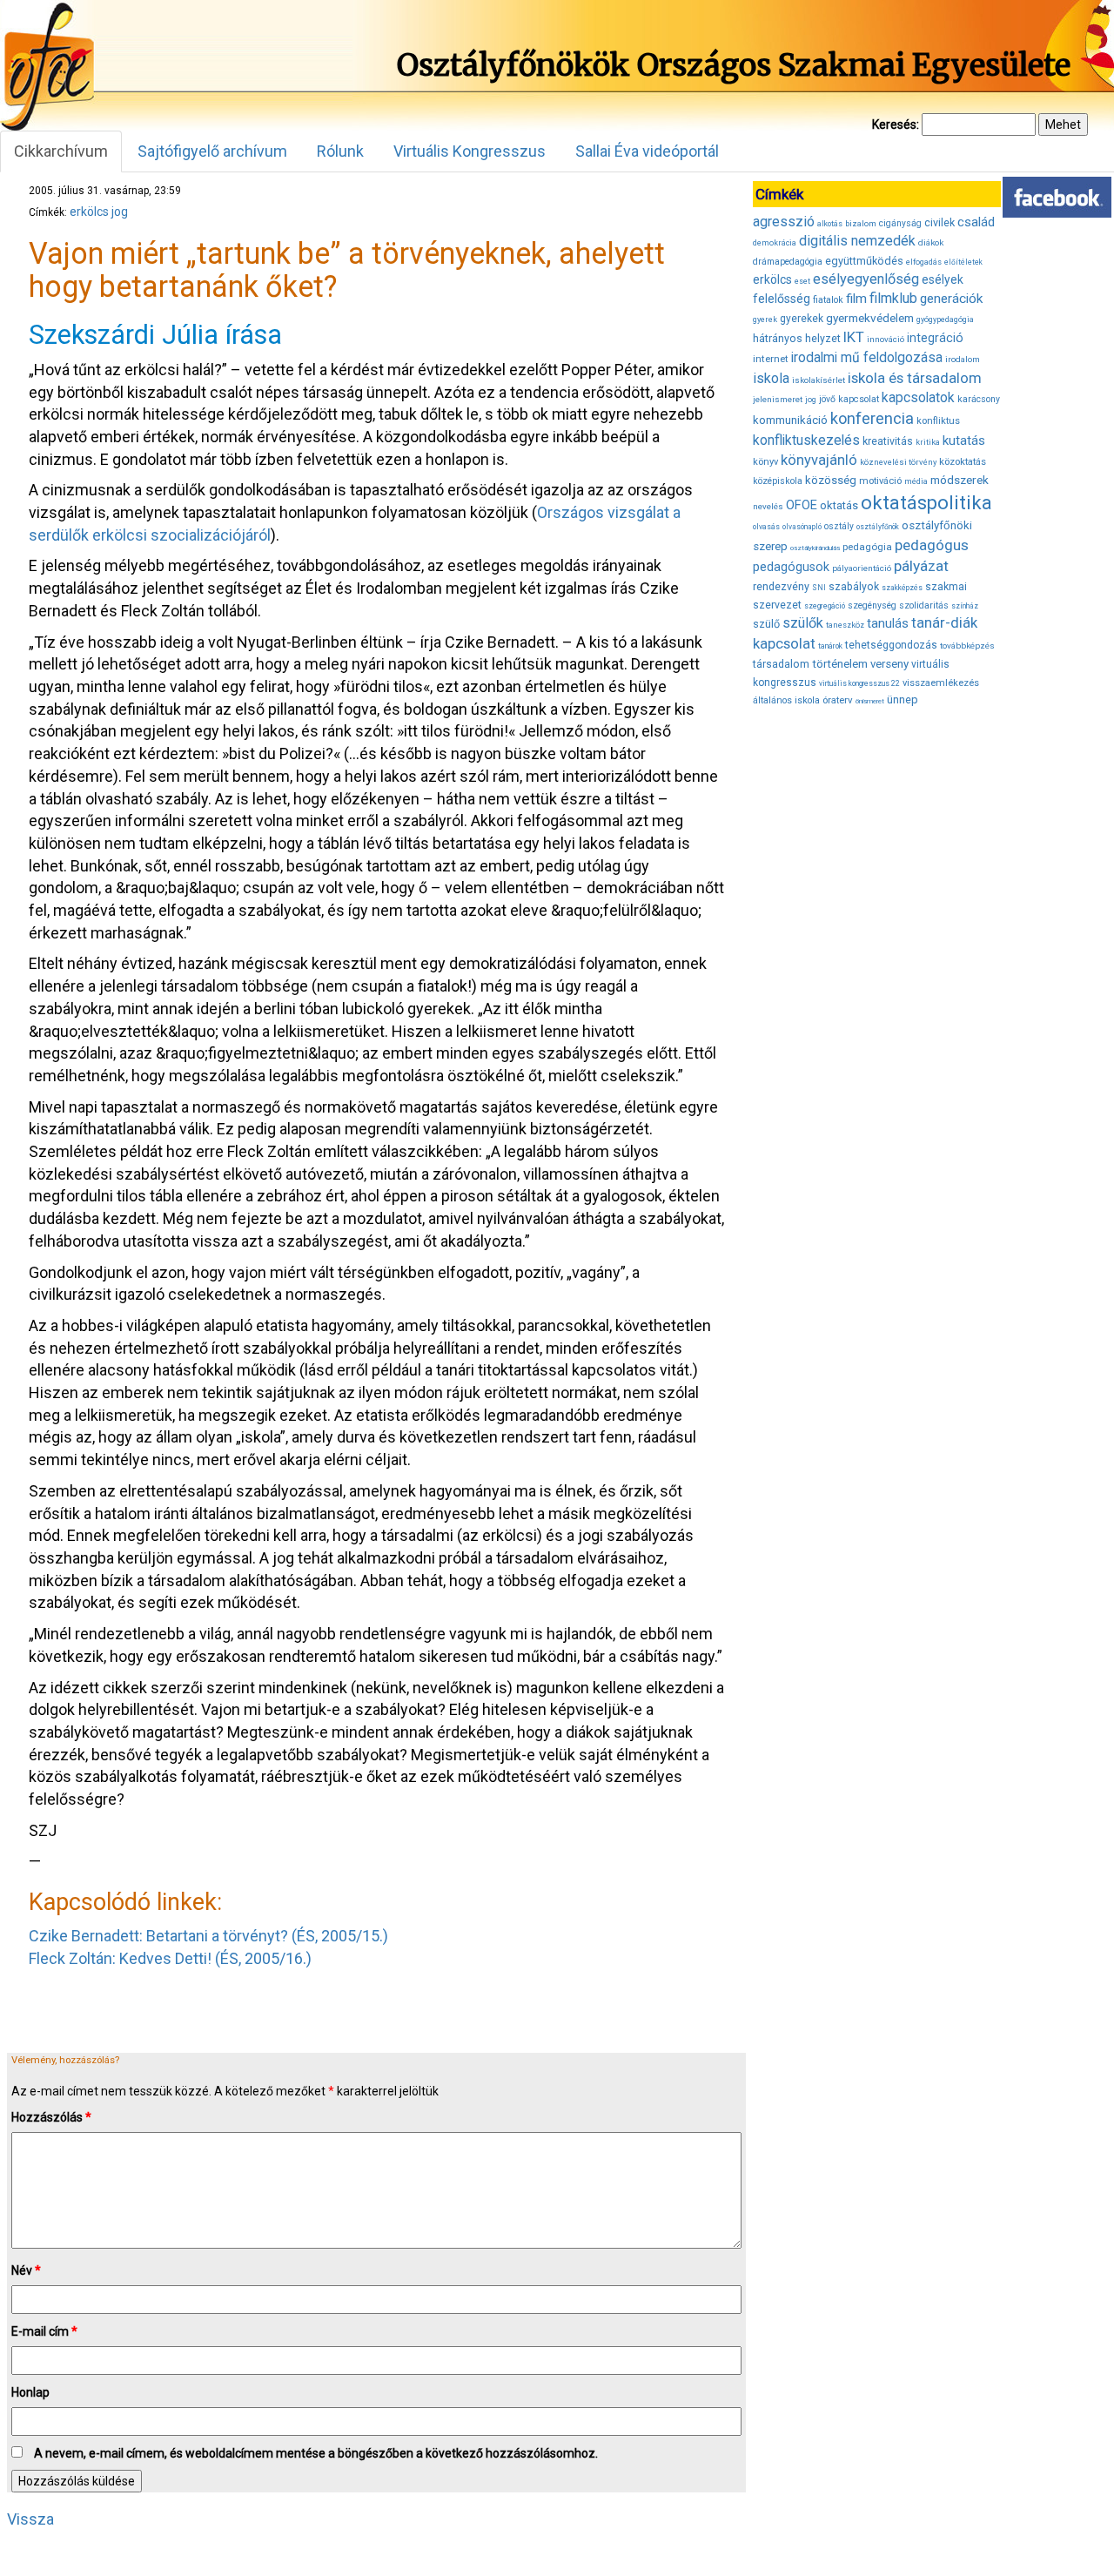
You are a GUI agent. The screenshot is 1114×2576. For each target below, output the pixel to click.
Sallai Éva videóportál (647, 151)
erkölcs (89, 212)
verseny (889, 664)
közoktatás (963, 461)
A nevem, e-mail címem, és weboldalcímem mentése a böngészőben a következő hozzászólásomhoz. (316, 2453)
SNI (819, 588)
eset (802, 281)
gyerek (765, 319)
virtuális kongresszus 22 (859, 683)
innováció (886, 339)
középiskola (778, 481)
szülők (803, 623)
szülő (766, 624)
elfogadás (924, 262)
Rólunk (340, 151)
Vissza (30, 2519)
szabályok (854, 587)
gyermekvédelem (870, 318)
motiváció (880, 481)
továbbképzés (967, 646)
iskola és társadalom (915, 378)
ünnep (903, 699)
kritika (928, 442)
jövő (827, 399)
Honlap (30, 2392)
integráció (935, 338)
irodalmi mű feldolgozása (867, 358)
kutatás (964, 441)
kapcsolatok (918, 398)
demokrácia (775, 243)
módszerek (960, 480)
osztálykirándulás (815, 548)
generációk (951, 299)
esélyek (943, 279)
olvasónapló (802, 527)
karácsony (979, 399)
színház (965, 606)
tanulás (888, 623)
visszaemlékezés (941, 683)
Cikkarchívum (61, 151)
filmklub (893, 298)
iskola (771, 378)
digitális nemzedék (857, 241)
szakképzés (902, 588)
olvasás (766, 527)
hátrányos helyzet (797, 338)
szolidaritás (924, 605)
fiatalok (828, 300)
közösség (831, 480)
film (856, 299)
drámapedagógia (788, 262)
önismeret (870, 701)
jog (120, 212)
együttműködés (864, 261)
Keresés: (896, 124)
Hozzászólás (51, 2117)
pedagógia (867, 547)
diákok (931, 242)
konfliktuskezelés (806, 440)
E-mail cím (44, 2331)
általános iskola (786, 700)
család (976, 222)
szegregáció (825, 606)
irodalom (963, 359)
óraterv (838, 700)
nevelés (768, 506)
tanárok (830, 646)
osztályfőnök (878, 527)
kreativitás (888, 441)
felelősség (782, 299)
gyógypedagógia (945, 319)
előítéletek (963, 262)
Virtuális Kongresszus (470, 151)
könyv (765, 462)
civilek (940, 222)
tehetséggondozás (891, 645)
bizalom (861, 223)
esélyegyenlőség (866, 279)
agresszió (784, 222)
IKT (854, 337)
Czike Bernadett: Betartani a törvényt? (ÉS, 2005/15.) (208, 1936)
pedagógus (932, 545)
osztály (839, 526)
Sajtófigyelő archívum (212, 151)
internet (771, 359)
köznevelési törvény (898, 462)
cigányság (900, 223)
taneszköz (845, 625)
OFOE (802, 505)
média (916, 481)
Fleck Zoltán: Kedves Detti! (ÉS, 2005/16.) (170, 1958)
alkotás (830, 224)
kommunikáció (790, 420)
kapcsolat (859, 399)
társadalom (781, 664)
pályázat (921, 566)
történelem (840, 664)
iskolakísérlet (819, 380)
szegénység (872, 605)
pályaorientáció (862, 568)
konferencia (872, 418)
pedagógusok (791, 567)
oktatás (839, 505)
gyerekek (802, 319)
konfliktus (938, 421)
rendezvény (781, 586)
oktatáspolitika (926, 503)
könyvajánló (819, 460)
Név (26, 2270)
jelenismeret (778, 399)
